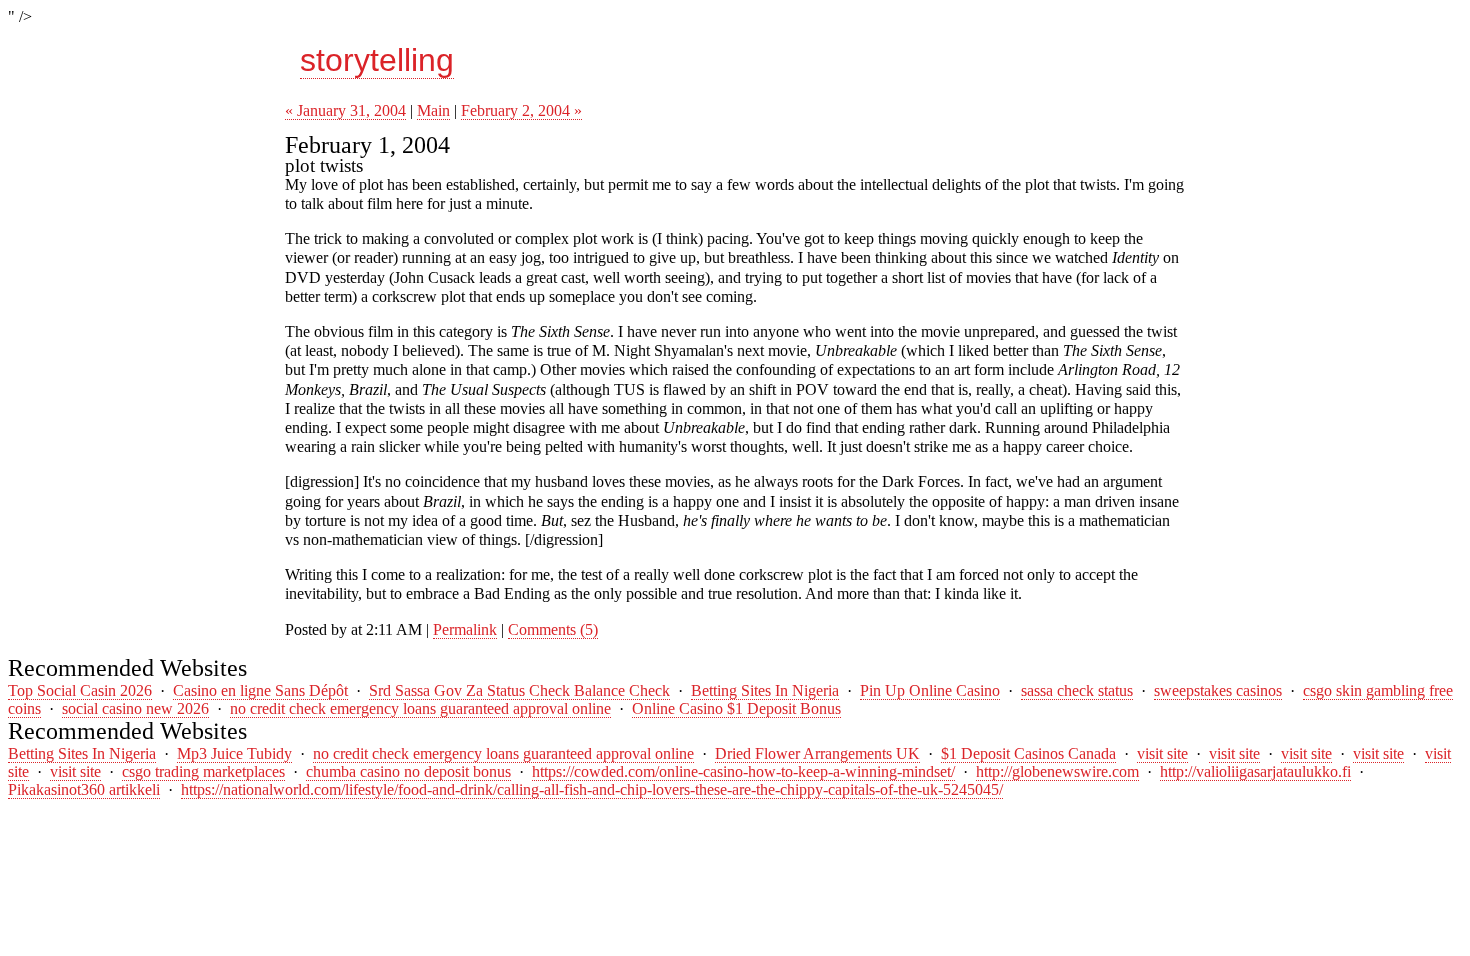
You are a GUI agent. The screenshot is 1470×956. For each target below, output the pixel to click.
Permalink (465, 629)
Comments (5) (553, 629)
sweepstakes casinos (1218, 690)
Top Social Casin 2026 (80, 690)
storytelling (377, 60)
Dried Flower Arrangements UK (817, 753)
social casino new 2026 (135, 708)
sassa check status (1077, 690)
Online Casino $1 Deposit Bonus (736, 708)
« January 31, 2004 (345, 110)
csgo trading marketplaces (203, 771)
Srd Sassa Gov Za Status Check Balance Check (519, 690)
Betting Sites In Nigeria (765, 690)
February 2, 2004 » (521, 110)
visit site (1162, 753)
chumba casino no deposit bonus (408, 771)
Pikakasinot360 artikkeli (84, 789)
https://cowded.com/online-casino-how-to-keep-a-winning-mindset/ (743, 771)
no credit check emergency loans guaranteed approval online (420, 708)
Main (433, 110)
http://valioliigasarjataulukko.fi (1255, 771)
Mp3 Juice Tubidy (234, 753)
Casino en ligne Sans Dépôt (260, 690)
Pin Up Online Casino (930, 690)
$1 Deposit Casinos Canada (1028, 753)
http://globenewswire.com (1057, 771)
